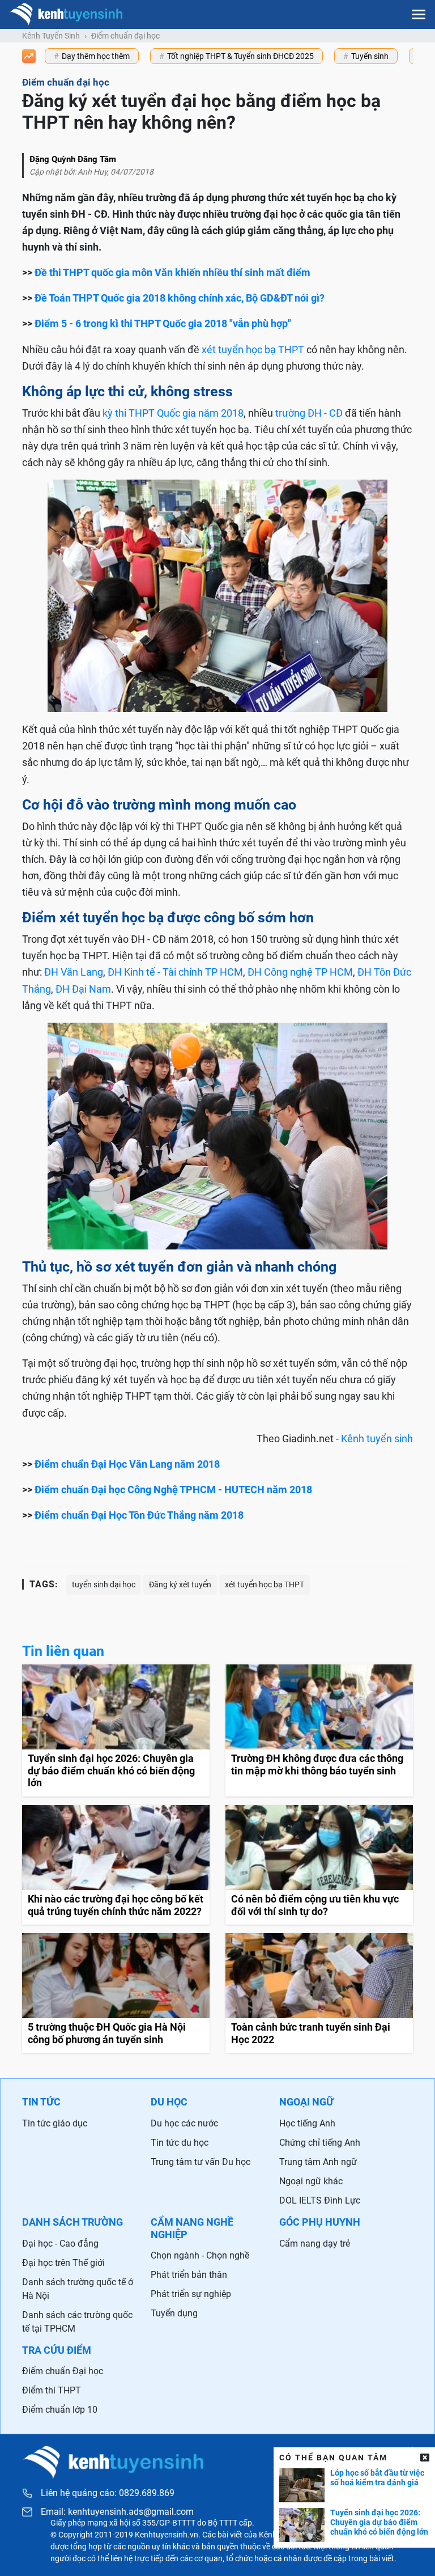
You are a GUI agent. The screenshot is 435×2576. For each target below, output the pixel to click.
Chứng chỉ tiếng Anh (320, 2143)
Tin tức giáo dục (55, 2123)
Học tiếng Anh (307, 2123)
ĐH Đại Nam (83, 989)
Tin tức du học (180, 2143)
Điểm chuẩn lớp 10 (60, 2410)
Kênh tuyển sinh (377, 1439)
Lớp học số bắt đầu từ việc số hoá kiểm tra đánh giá (377, 2478)
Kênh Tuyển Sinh (51, 36)
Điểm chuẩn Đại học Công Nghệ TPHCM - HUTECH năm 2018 (173, 1490)
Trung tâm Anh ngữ (318, 2162)
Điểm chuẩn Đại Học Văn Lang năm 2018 (127, 1464)
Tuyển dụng (174, 2313)
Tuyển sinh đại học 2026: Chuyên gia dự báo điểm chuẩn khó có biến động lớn (379, 2522)
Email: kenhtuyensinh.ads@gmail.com (117, 2512)
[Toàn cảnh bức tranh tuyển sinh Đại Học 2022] (319, 1993)
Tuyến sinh (370, 56)
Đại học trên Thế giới (63, 2263)
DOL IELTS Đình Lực (320, 2200)
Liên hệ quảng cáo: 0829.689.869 (108, 2493)
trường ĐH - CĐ (309, 413)
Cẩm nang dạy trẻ (315, 2244)
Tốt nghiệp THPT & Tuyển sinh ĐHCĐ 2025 (240, 56)
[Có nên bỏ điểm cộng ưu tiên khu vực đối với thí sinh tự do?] (319, 1865)
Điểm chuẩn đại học (125, 36)
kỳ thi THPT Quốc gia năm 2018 (173, 413)
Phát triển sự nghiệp (191, 2294)
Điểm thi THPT (52, 2390)
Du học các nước (184, 2123)
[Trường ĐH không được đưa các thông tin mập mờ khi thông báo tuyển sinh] (319, 1730)
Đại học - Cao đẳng (60, 2244)
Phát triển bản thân (189, 2275)
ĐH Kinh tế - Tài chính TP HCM (175, 972)
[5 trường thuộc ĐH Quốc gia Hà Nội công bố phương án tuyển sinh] (116, 1993)
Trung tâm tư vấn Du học (201, 2162)
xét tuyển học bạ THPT (253, 349)
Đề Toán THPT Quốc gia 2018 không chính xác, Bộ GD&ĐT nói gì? (180, 298)
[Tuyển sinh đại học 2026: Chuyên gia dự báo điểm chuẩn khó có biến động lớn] (116, 1730)
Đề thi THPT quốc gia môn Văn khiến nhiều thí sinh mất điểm (172, 272)
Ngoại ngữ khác (311, 2181)
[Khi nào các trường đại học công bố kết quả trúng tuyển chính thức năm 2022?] (116, 1865)
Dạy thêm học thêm (96, 56)
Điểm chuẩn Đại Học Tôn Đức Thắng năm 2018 (139, 1515)
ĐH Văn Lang (74, 972)
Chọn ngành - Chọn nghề (200, 2255)
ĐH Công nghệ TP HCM (300, 972)
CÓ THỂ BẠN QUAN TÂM (333, 2458)
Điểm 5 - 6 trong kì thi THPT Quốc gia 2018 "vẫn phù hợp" (163, 323)
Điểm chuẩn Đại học (63, 2371)
